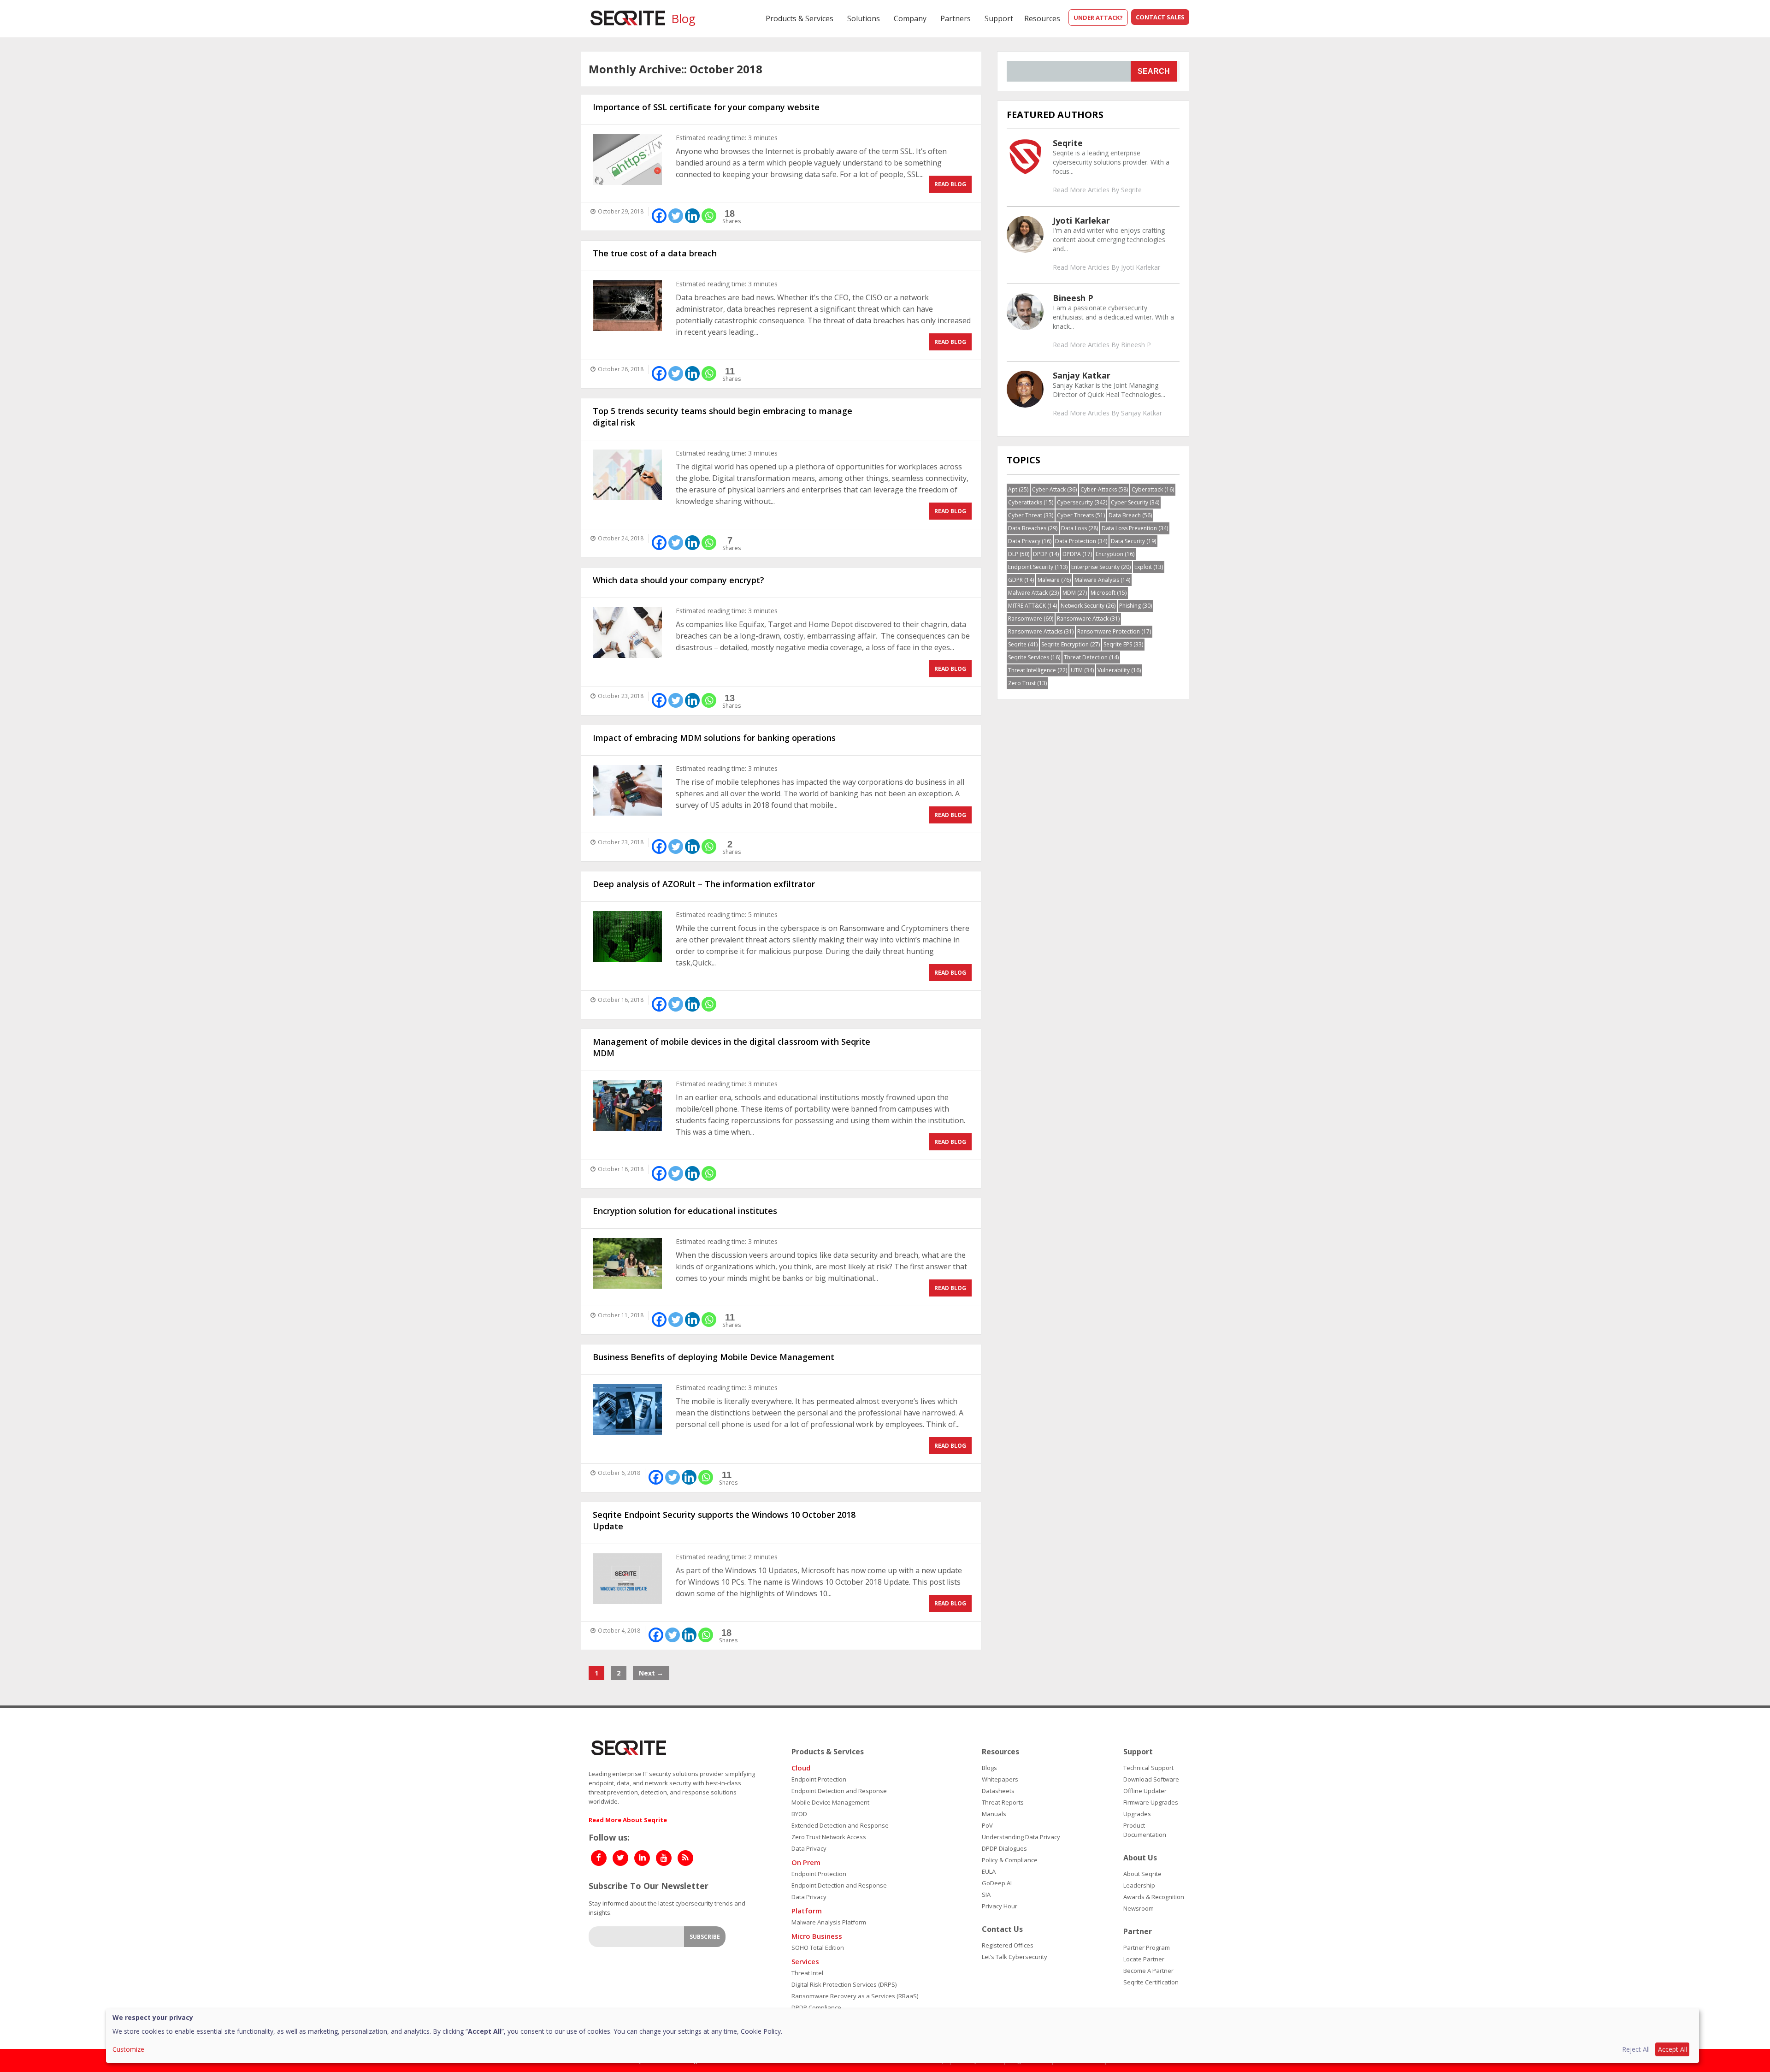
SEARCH (1154, 71)
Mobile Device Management (830, 1802)
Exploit (1149, 567)
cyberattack (1153, 489)
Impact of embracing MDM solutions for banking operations (714, 738)
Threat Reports (1003, 1802)
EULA (989, 1871)
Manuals (994, 1814)
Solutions (864, 18)
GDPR (1021, 580)
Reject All (1636, 2049)
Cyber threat (1031, 515)
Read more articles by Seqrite (1097, 190)
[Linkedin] (692, 216)
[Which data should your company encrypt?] (627, 633)
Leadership (1139, 1885)
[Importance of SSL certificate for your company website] (627, 160)
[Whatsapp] (709, 216)
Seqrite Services (1034, 657)
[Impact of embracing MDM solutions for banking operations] (627, 790)
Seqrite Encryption (1071, 644)
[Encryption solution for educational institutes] (627, 1263)
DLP (1019, 554)
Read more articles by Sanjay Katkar (1107, 413)
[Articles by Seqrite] (1025, 156)
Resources (1042, 18)
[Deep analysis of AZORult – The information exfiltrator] (627, 936)
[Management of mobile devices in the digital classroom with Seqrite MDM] (627, 1106)
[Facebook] (659, 216)
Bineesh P (1073, 298)
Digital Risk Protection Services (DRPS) (844, 1984)
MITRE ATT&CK (1032, 606)
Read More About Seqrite (628, 1820)
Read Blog (950, 184)
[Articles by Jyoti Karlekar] (1025, 234)
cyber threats (1081, 515)
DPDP (1046, 554)
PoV (987, 1825)
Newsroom (1139, 1908)
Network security (1088, 606)
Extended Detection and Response (840, 1825)
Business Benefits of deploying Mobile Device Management (714, 1357)
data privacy (1030, 541)
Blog (683, 18)
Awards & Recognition (1154, 1897)
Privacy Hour (1000, 1906)
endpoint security (1038, 567)
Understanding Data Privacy (1021, 1837)
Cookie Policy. (761, 2031)
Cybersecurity (1082, 502)
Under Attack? (1098, 18)
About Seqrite (1142, 1874)
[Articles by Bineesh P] (1025, 311)
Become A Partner (1148, 1971)
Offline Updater (1145, 1791)
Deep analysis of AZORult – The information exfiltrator (704, 884)
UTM (1082, 670)
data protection (1081, 541)
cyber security (1135, 502)
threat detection (1091, 657)
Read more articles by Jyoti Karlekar (1106, 267)
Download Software (1151, 1779)
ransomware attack (1088, 619)
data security (1133, 541)
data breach (1130, 515)
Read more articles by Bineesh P (1102, 345)
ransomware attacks (1041, 631)
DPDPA (1077, 554)
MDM (1075, 593)
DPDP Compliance (816, 2007)
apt (1018, 489)
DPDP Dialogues (1004, 1848)
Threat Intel (807, 1973)
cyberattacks (1031, 502)
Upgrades (1137, 1814)
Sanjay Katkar (1082, 375)
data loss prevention (1135, 528)
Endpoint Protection (819, 1779)
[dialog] (903, 2036)
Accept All (1673, 2049)
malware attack (1033, 593)
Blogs (989, 1768)
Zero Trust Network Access (829, 1837)
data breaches (1033, 528)
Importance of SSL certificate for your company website (706, 107)
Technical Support (1148, 1768)
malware (1054, 580)
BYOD (799, 1814)
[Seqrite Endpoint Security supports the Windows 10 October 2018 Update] (627, 1579)
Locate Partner (1144, 1959)
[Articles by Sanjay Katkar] (1025, 388)
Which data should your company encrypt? (678, 580)
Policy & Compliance (1010, 1860)
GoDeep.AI (997, 1883)
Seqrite (1068, 143)
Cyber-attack (1054, 489)
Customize (128, 2049)
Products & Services (799, 18)
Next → (651, 1673)
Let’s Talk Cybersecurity (1015, 1957)
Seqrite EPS (1123, 644)
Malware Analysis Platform (829, 1922)
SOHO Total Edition (818, 1948)
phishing (1136, 606)
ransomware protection (1114, 631)
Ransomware (1031, 619)
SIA (986, 1894)
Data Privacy (809, 1848)
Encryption (1115, 554)
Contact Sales (1160, 17)
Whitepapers (1000, 1779)
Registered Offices (1008, 1945)
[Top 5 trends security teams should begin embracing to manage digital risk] (627, 475)
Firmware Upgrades (1151, 1802)
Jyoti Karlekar (1081, 220)
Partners (956, 18)
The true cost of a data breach (655, 253)
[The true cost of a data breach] (627, 306)
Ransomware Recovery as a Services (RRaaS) (855, 1996)
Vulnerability (1119, 670)
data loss (1080, 528)
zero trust (1027, 683)
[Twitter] (676, 216)
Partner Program (1147, 1948)
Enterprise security (1101, 567)
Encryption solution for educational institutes (685, 1211)
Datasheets (998, 1791)
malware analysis (1102, 580)
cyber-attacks (1104, 489)
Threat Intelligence (1038, 670)
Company (910, 18)
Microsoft (1109, 593)
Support (999, 18)
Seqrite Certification (1151, 1982)
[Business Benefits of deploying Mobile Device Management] (627, 1409)
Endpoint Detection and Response (839, 1791)
